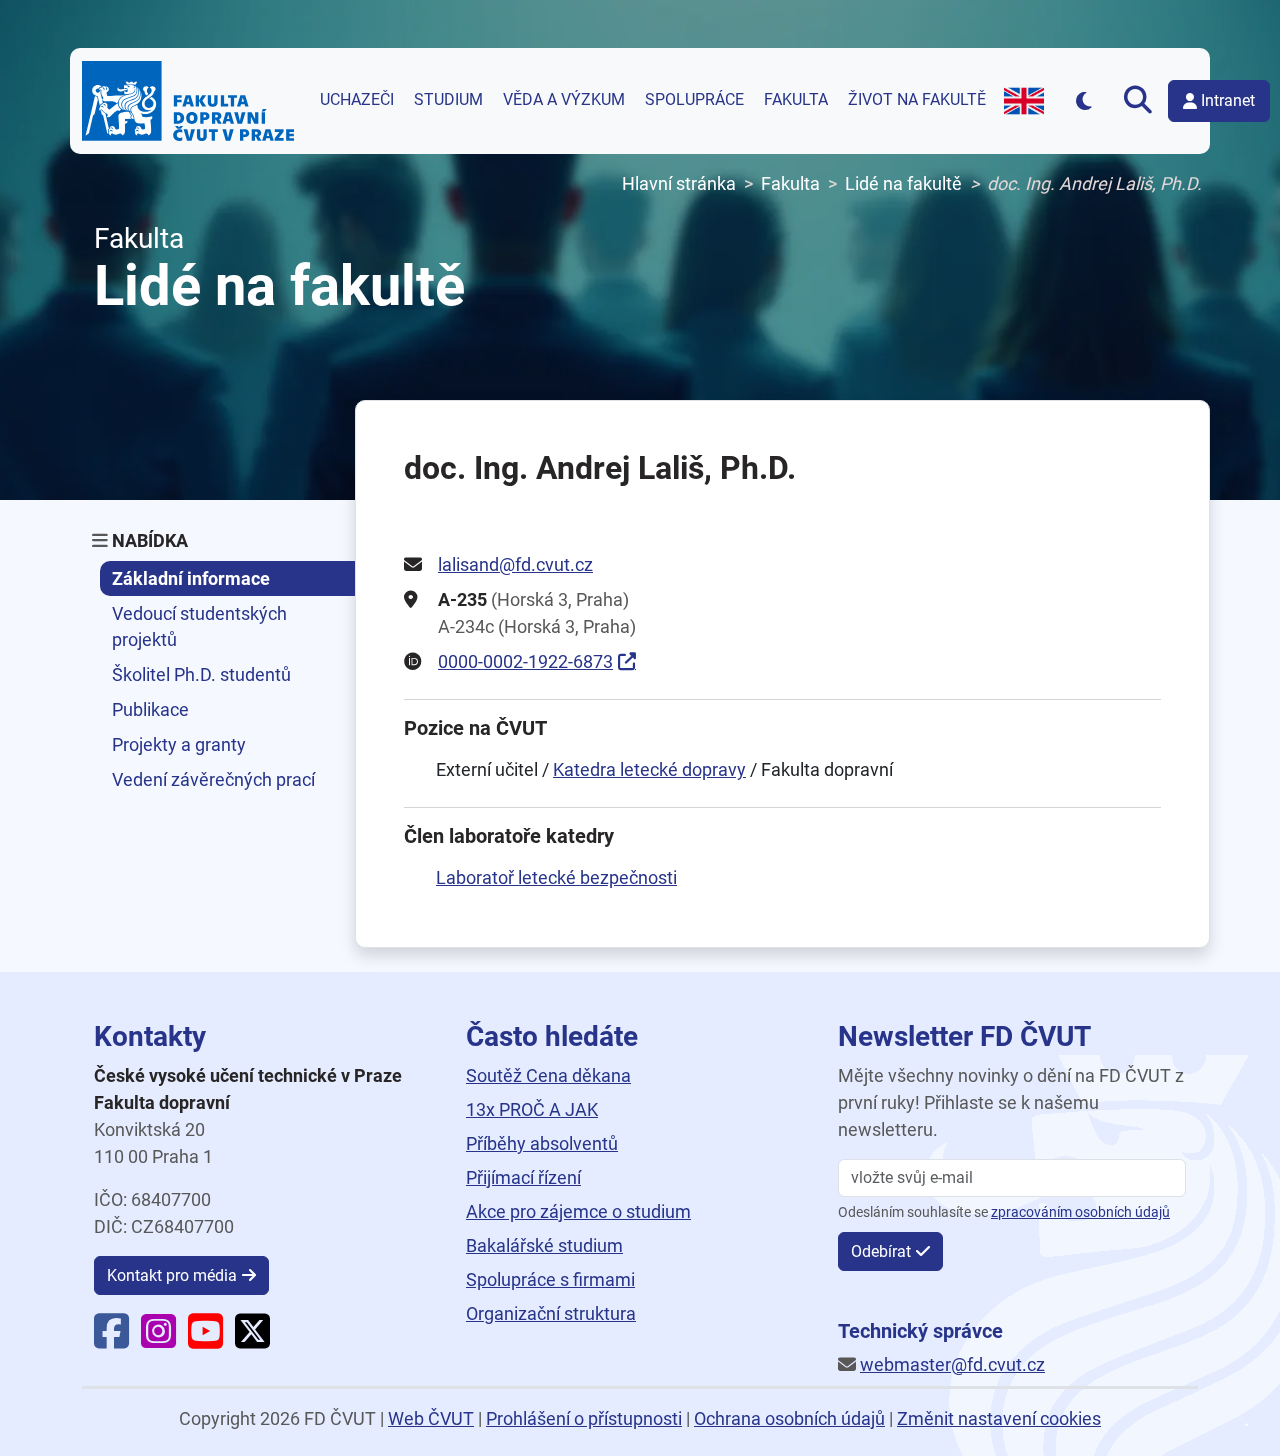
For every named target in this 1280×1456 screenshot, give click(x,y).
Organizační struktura (551, 1313)
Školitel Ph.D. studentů (201, 674)
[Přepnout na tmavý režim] (1083, 100)
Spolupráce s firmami (550, 1279)
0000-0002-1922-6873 (525, 661)
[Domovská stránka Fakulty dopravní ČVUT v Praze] (188, 101)
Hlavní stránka (679, 183)
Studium (448, 100)
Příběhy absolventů (542, 1143)
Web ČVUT (431, 1418)
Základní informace (191, 578)
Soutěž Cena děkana (548, 1075)
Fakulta (796, 100)
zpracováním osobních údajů (1080, 1212)
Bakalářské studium (544, 1245)
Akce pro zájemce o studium (578, 1211)
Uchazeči (357, 100)
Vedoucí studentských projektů (199, 626)
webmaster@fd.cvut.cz (952, 1364)
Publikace (150, 709)
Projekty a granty (179, 744)
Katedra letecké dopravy (649, 769)
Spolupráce (694, 100)
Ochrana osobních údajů (789, 1418)
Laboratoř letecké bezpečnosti (556, 877)
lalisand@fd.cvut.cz (515, 564)
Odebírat (881, 1251)
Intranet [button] (1228, 100)
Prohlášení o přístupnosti (584, 1418)
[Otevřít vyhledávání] (1138, 101)
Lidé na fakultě (903, 183)
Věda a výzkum (564, 100)
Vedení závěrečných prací (213, 779)
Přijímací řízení (523, 1177)
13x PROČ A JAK (532, 1109)
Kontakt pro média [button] (172, 1275)
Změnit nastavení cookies (999, 1418)
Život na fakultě (917, 100)
